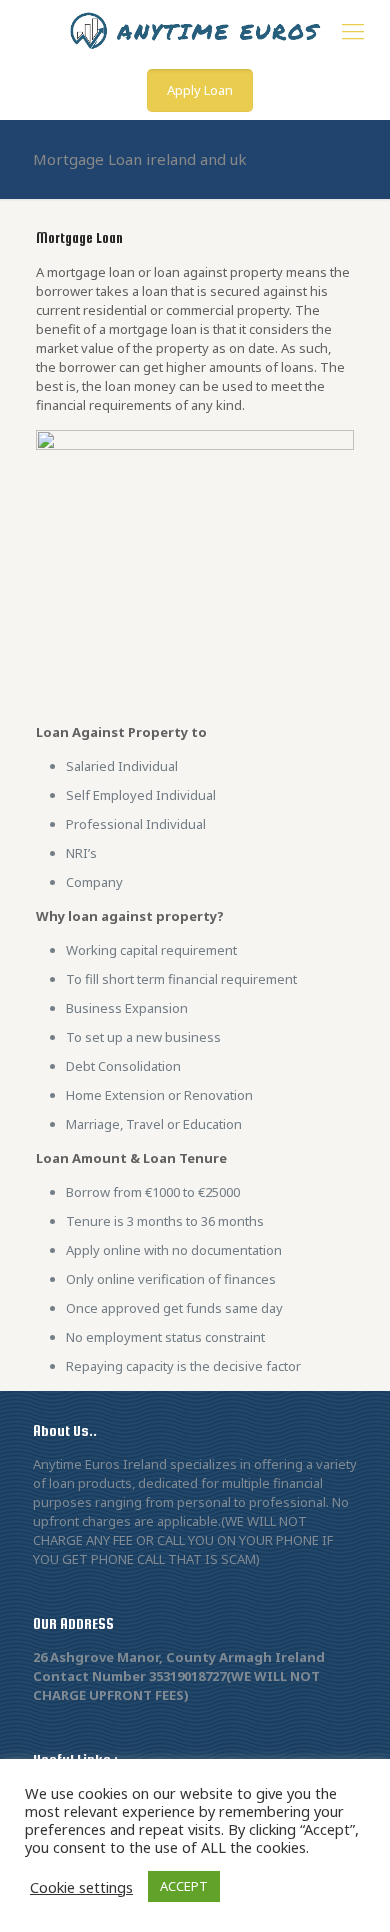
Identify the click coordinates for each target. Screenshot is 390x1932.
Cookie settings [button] (81, 1887)
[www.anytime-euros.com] (195, 30)
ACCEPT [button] (184, 1886)
